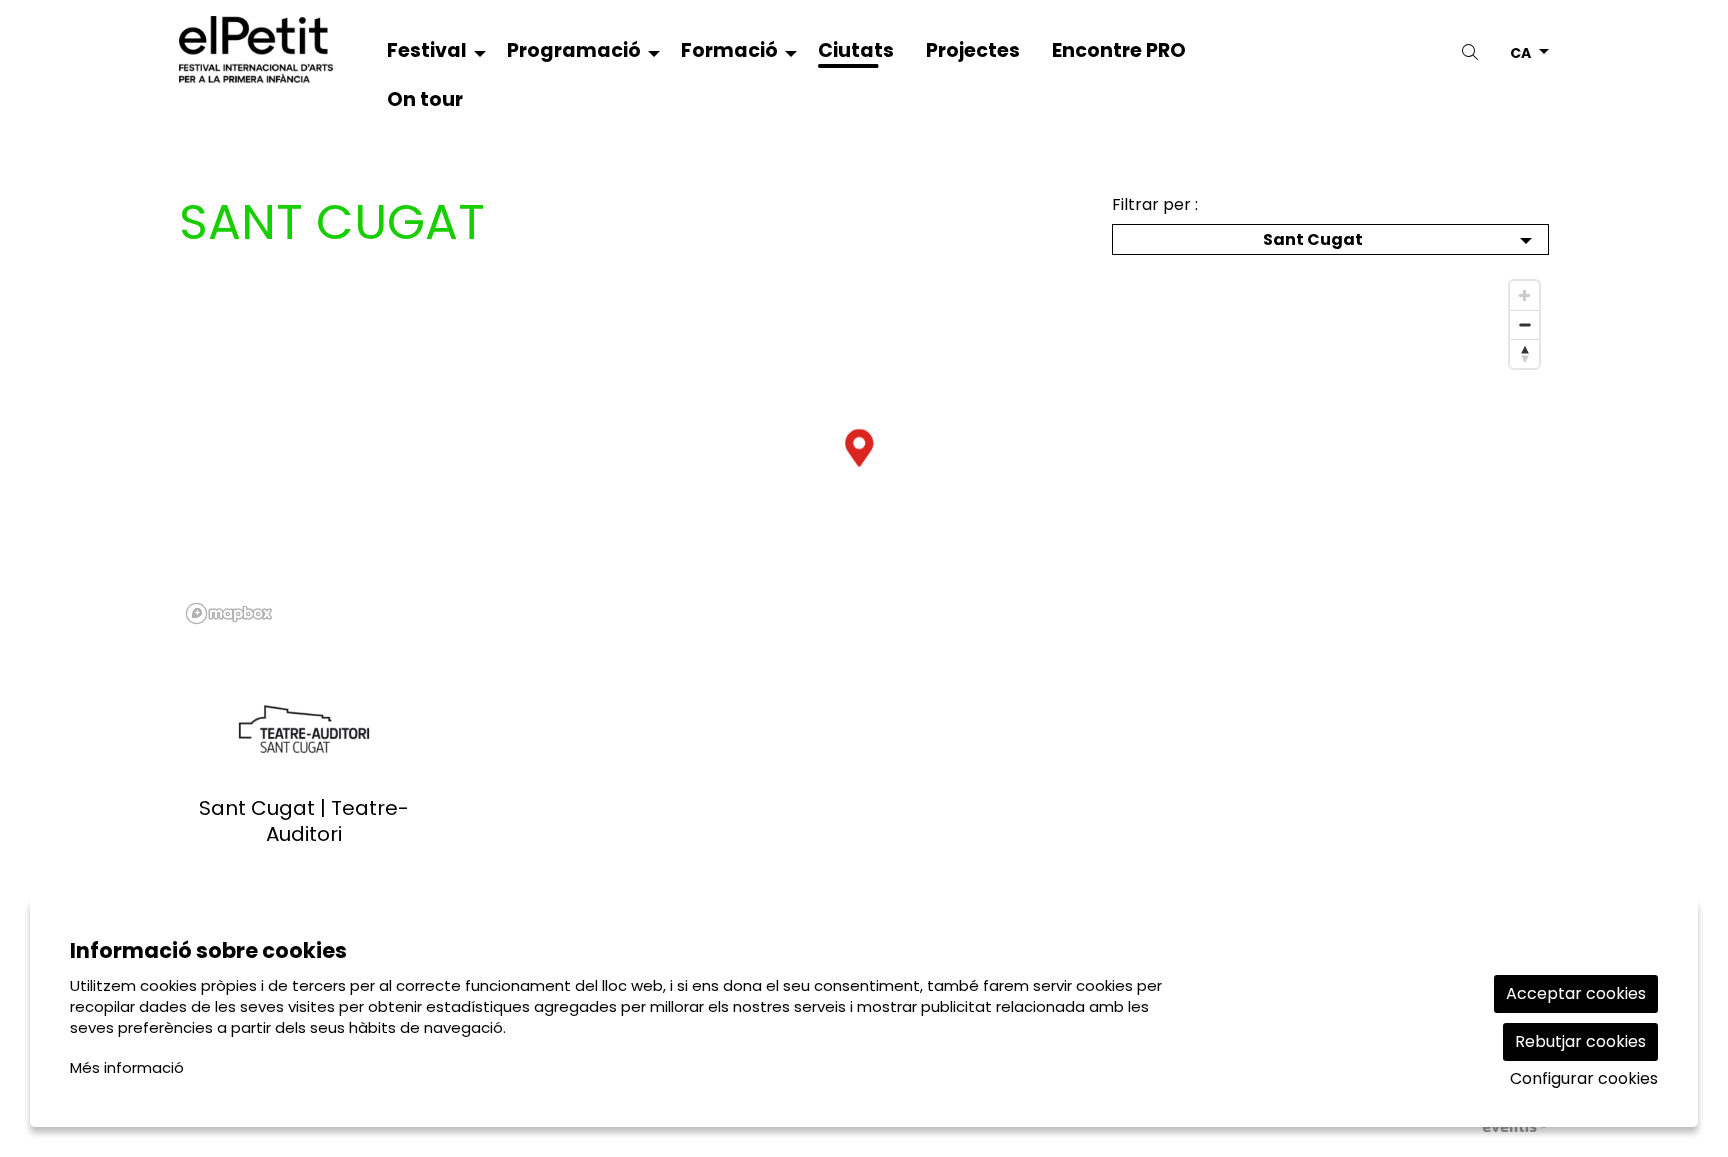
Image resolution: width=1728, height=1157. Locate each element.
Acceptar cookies (1576, 993)
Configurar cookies (1584, 1079)
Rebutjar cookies (1580, 1041)
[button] (1473, 52)
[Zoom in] (1524, 295)
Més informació (127, 1067)
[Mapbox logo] (229, 613)
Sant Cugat (1313, 239)
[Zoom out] (1524, 324)
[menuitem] (431, 54)
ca (1520, 51)
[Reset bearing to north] (1524, 353)
